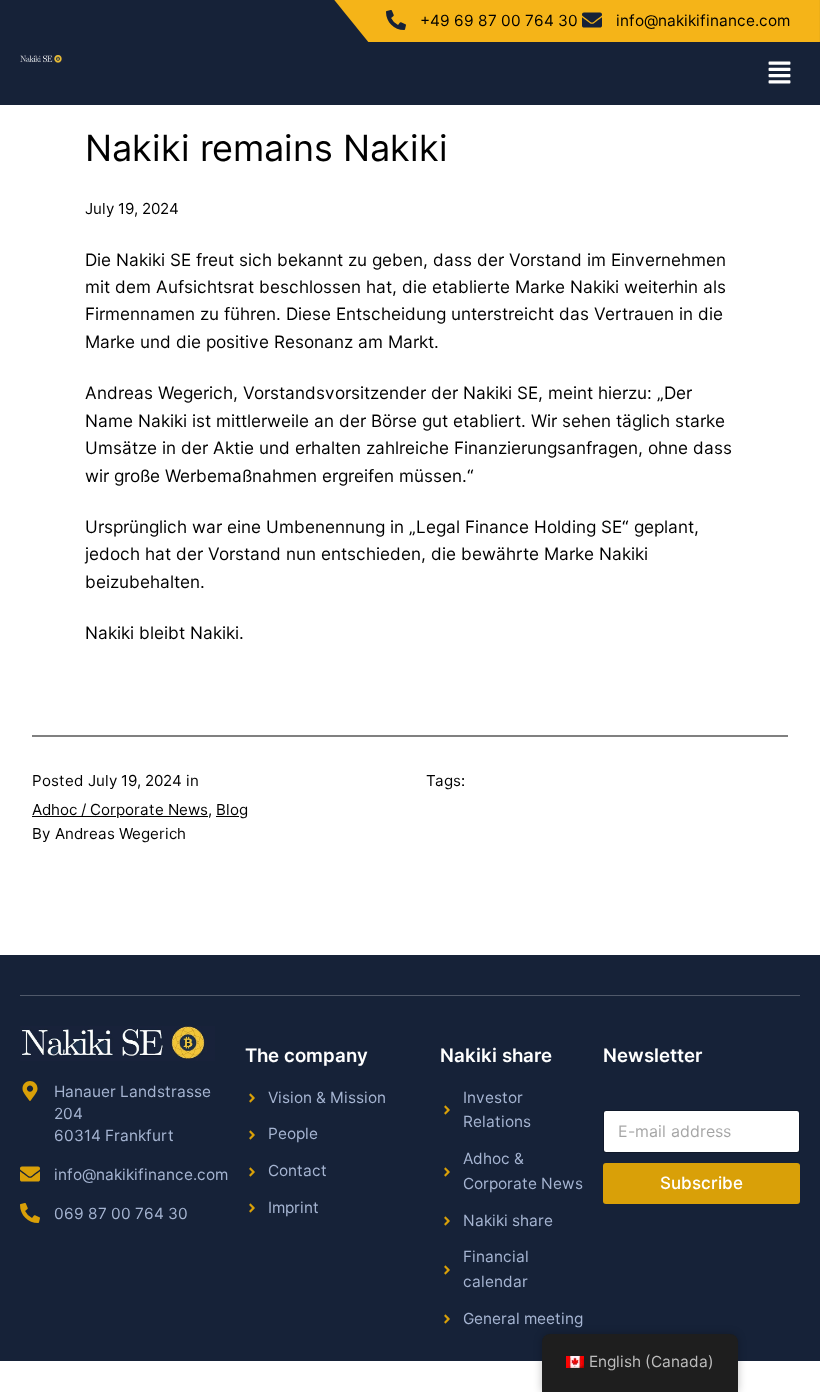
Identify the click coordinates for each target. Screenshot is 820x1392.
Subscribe (701, 1183)
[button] (780, 73)
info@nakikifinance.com (703, 20)
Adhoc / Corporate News (120, 809)
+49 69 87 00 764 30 (499, 20)
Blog (232, 809)
